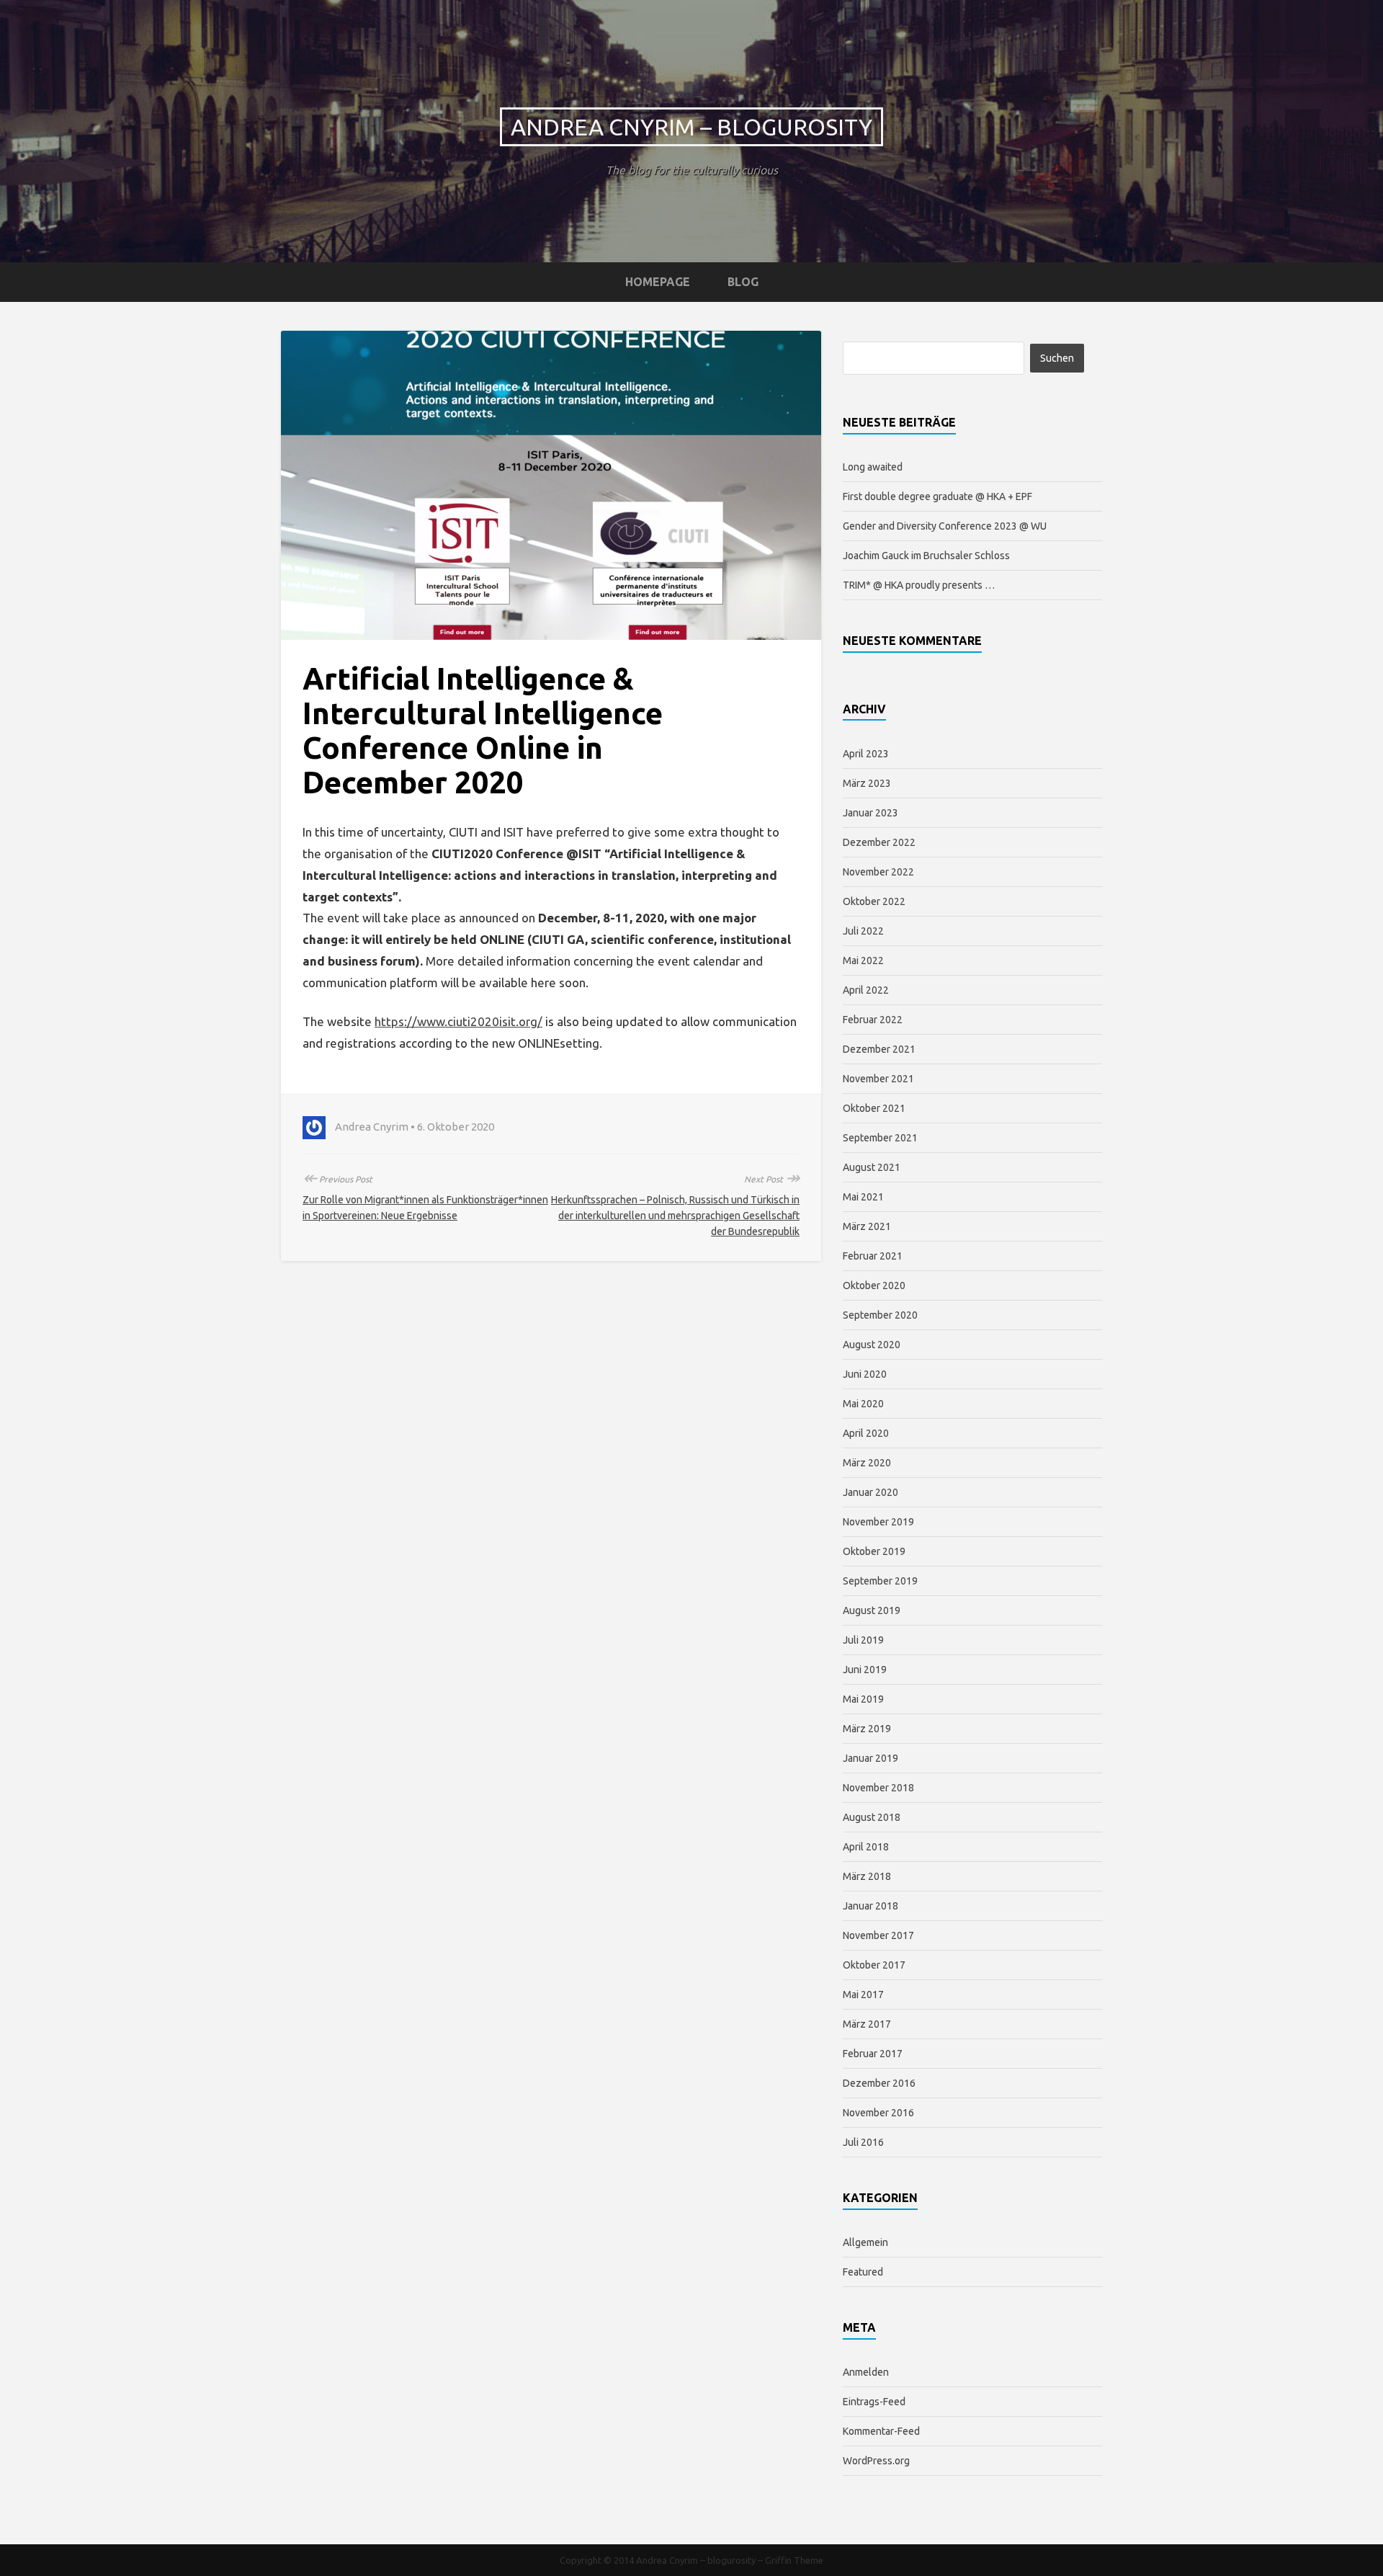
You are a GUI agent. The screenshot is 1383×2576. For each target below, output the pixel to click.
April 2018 (866, 1847)
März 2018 (867, 1876)
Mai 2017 (863, 1995)
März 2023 (867, 783)
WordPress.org (876, 2461)
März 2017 (867, 2024)
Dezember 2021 (879, 1049)
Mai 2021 (863, 1197)
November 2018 (878, 1788)
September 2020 (880, 1315)
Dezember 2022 (879, 842)
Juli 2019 (863, 1640)
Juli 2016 (863, 2142)
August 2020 (872, 1345)
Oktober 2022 (874, 901)
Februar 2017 (873, 2054)
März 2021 (867, 1226)
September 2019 (880, 1581)
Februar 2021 (873, 1256)
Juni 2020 (865, 1374)
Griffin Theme (794, 2560)
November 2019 (878, 1522)
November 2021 (878, 1079)
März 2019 (867, 1729)
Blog (743, 282)
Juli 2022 (863, 931)
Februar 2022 (873, 1020)
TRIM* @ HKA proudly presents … (919, 585)
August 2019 (872, 1610)
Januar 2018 (870, 1906)
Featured (863, 2272)
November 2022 (878, 872)
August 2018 (872, 1817)
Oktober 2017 (874, 1965)
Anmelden (866, 2372)
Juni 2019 (865, 1670)
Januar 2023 (870, 813)
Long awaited (873, 467)
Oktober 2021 (874, 1108)
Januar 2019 (870, 1758)
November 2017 (878, 1935)
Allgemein (865, 2242)
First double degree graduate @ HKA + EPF (937, 496)
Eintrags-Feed (874, 2402)
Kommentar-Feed (881, 2431)
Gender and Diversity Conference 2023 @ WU (945, 526)
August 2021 (872, 1167)
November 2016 (878, 2113)
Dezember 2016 (879, 2083)
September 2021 (880, 1138)
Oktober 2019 (874, 1551)
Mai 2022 (863, 961)
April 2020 (866, 1433)
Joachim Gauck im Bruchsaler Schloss (926, 556)
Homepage (658, 282)
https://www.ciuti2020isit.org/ (458, 1021)
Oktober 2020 (874, 1285)
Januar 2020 (870, 1492)
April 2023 (866, 754)
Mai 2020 (863, 1404)
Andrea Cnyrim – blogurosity (691, 127)
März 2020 (867, 1463)
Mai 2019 (863, 1699)
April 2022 (866, 990)
